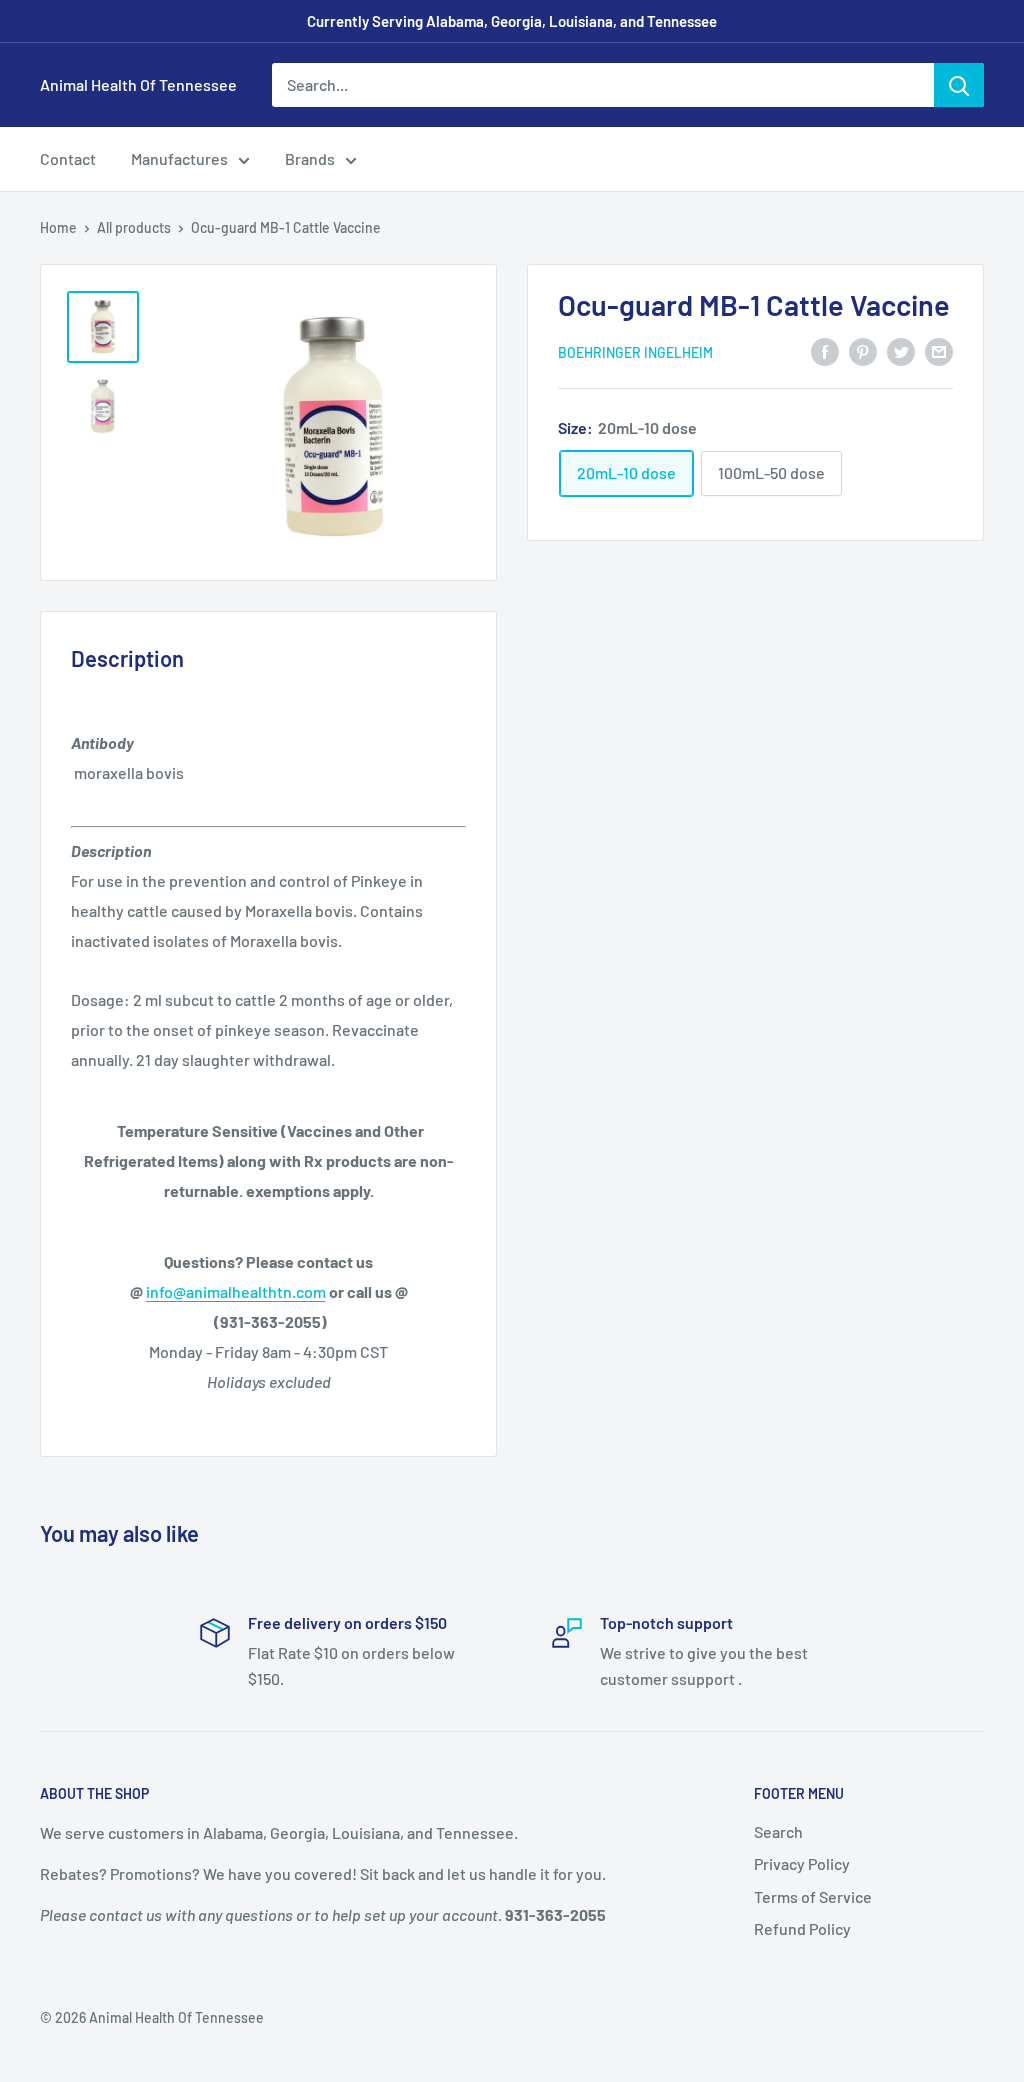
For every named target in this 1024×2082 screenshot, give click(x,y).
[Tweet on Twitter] (901, 350)
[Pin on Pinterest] (863, 350)
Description (111, 850)
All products (134, 227)
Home (58, 227)
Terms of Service (813, 1896)
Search (778, 1831)
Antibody (102, 742)
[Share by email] (939, 350)
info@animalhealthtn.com (236, 1291)
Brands (310, 158)
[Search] (959, 85)
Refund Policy (802, 1928)
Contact (68, 158)
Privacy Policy (802, 1863)
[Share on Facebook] (825, 350)
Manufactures (179, 158)
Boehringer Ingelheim (635, 352)
